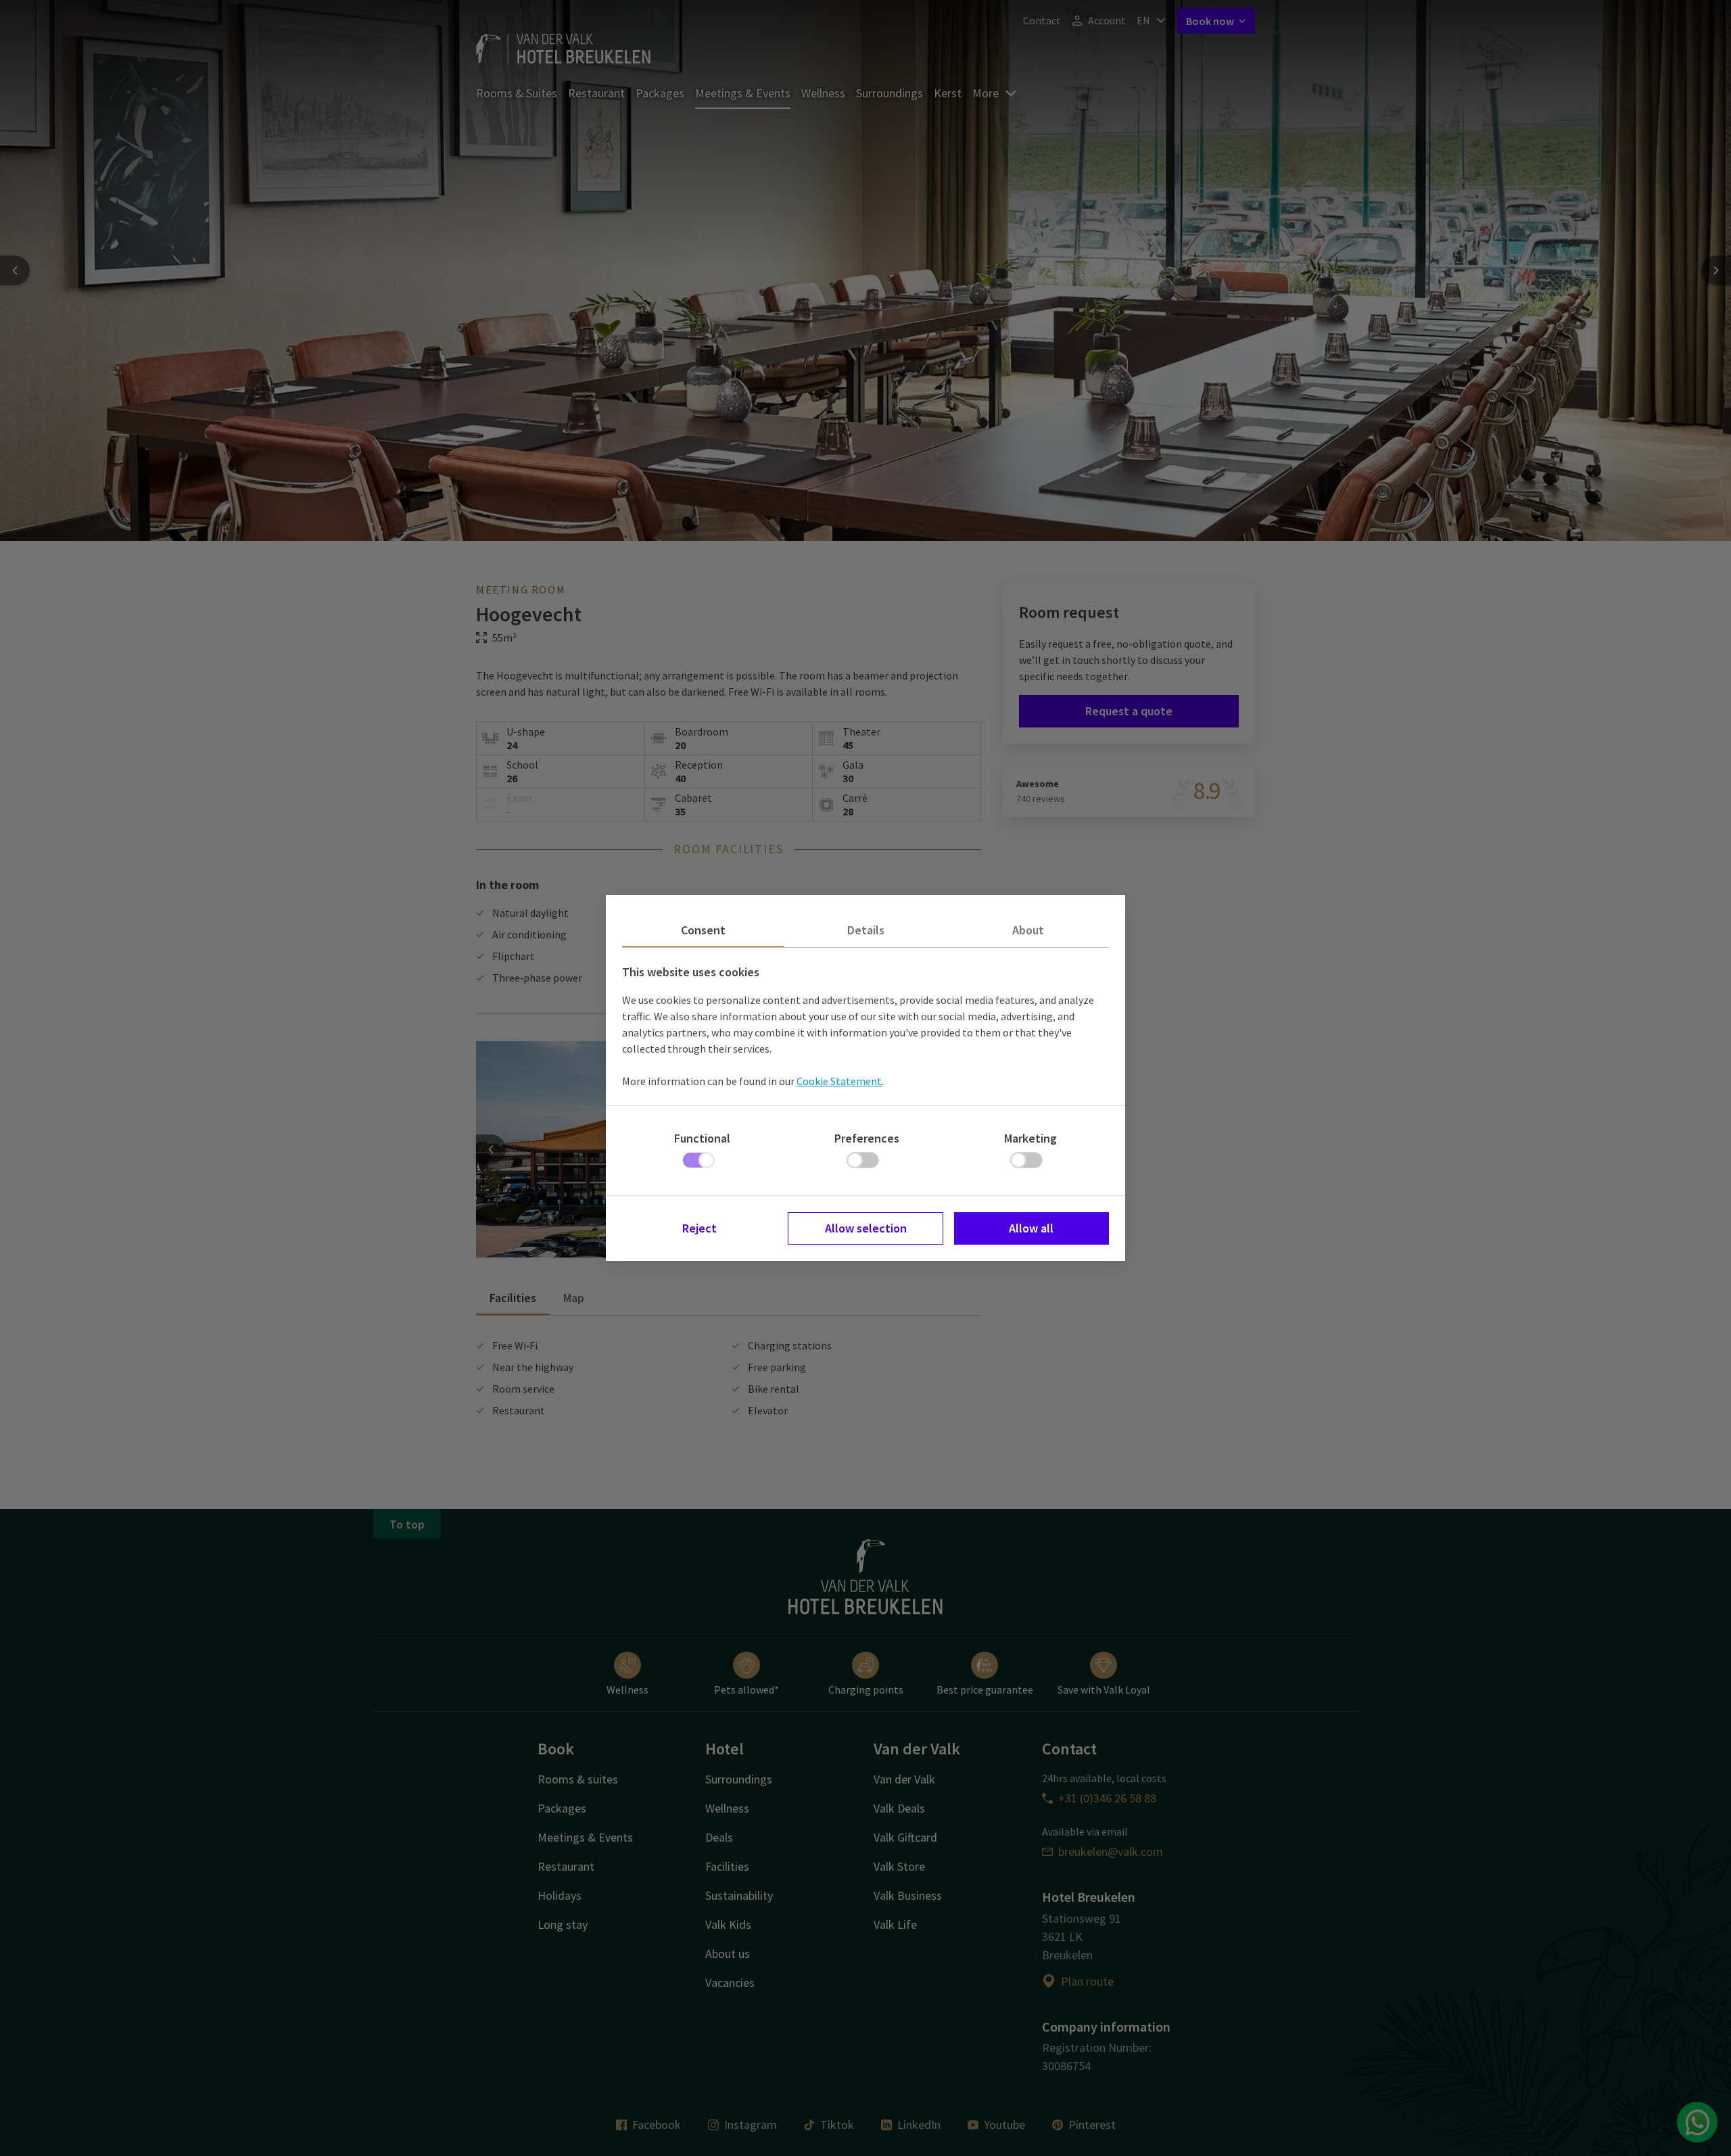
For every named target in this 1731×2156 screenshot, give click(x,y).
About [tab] (1028, 930)
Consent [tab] (703, 930)
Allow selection (866, 1228)
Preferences (867, 1138)
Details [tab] (866, 930)
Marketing (1030, 1138)
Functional (702, 1138)
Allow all (1031, 1228)
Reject (699, 1228)
